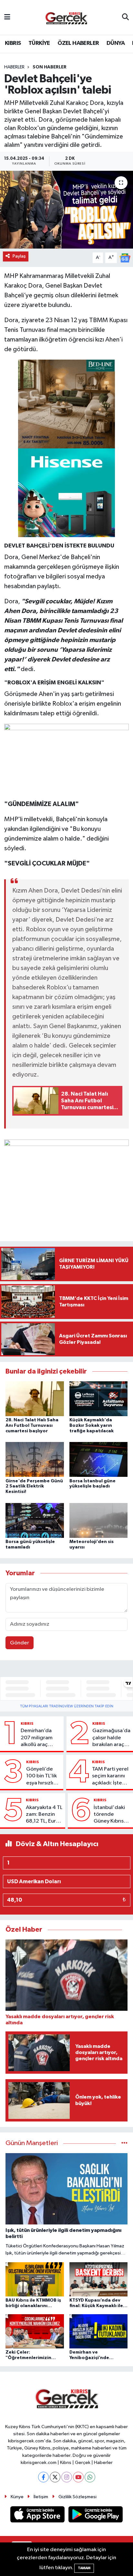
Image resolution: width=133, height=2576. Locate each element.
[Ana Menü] (7, 17)
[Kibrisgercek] (66, 18)
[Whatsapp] (90, 2477)
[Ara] (125, 17)
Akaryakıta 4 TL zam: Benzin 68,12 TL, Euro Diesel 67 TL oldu (44, 1815)
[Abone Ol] (125, 258)
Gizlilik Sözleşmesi (77, 2497)
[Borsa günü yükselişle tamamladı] (35, 1520)
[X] (55, 2477)
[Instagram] (67, 2477)
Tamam (84, 2568)
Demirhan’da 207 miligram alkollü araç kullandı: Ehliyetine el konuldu (37, 1738)
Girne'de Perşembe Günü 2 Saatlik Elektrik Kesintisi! (34, 1487)
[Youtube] (78, 2477)
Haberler (14, 67)
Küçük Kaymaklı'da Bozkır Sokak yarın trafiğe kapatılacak (92, 1426)
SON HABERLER (50, 67)
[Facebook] (43, 2477)
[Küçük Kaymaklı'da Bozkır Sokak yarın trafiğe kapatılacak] (99, 1399)
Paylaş (19, 256)
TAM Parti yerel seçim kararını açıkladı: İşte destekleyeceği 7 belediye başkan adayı (111, 1776)
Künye (17, 2497)
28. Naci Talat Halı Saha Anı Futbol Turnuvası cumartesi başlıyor (32, 1426)
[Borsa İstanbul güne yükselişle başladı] (99, 1459)
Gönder (20, 1643)
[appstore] (38, 2515)
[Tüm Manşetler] (124, 2143)
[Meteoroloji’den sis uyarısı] (99, 1520)
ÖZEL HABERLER (78, 43)
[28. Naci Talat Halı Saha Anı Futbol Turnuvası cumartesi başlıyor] (35, 1399)
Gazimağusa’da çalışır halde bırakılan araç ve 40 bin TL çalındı (111, 1738)
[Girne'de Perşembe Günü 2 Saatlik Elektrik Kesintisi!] (35, 1459)
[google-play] (96, 2515)
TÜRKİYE (39, 43)
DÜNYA (116, 43)
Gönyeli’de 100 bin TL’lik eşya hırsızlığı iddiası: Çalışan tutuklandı (42, 1776)
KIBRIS (13, 43)
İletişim (41, 2497)
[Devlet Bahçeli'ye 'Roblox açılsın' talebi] (66, 210)
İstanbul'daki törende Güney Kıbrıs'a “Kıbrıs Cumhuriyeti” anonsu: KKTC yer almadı (111, 1815)
